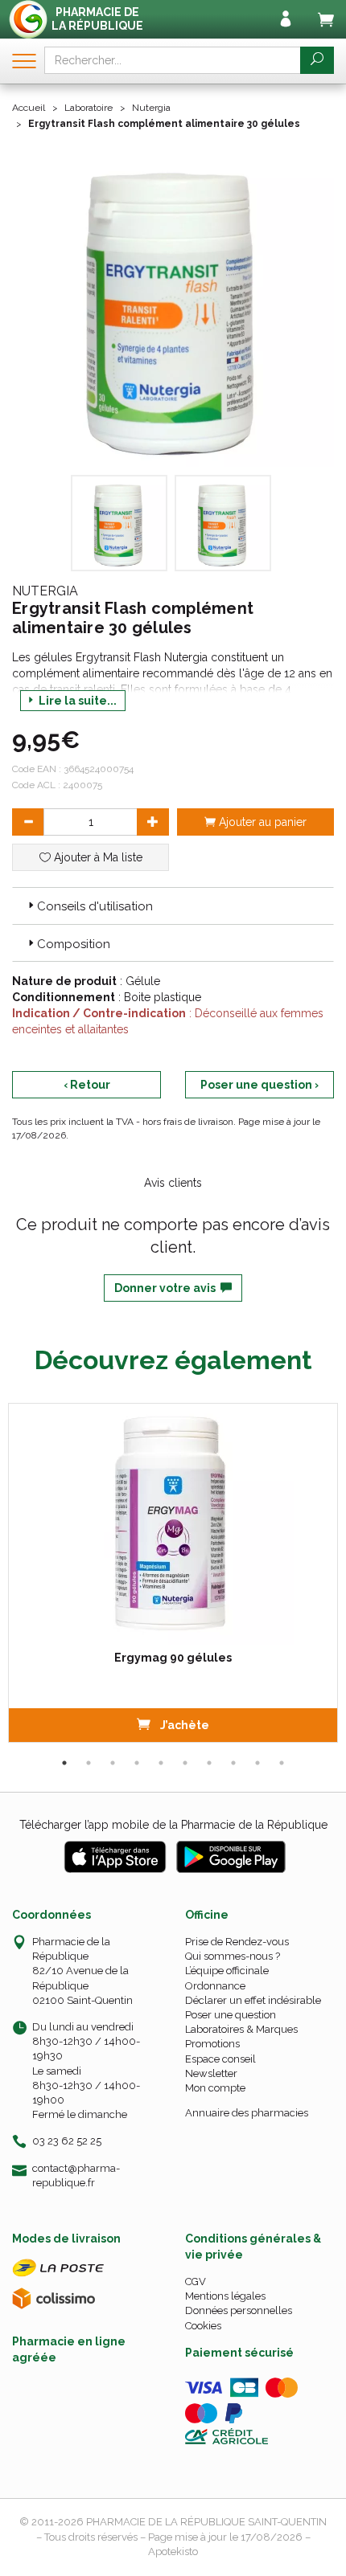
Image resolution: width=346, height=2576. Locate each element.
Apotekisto (173, 2551)
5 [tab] (161, 1763)
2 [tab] (89, 1763)
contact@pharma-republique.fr (76, 2175)
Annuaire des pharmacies (247, 2113)
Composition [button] (74, 944)
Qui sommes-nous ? (233, 1956)
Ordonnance (215, 1986)
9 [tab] (257, 1763)
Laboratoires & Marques (241, 2029)
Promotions (212, 2044)
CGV (196, 2282)
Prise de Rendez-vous (237, 1942)
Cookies (203, 2326)
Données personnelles (239, 2310)
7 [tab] (209, 1763)
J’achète (183, 1725)
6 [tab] (185, 1763)
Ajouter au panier (261, 822)
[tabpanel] (173, 1573)
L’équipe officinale (227, 1971)
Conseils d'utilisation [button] (95, 906)
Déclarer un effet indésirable (253, 2000)
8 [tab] (233, 1763)
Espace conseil (220, 2059)
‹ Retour (87, 1085)
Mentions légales (225, 2296)
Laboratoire (89, 108)
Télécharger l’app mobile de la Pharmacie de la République (173, 1825)
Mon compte (215, 2088)
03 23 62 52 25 (67, 2141)
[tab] (173, 906)
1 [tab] (64, 1763)
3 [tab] (113, 1763)
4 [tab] (137, 1763)
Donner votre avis (167, 1288)
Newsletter (211, 2073)
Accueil (29, 108)
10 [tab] (282, 1763)
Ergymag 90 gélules (173, 1658)
